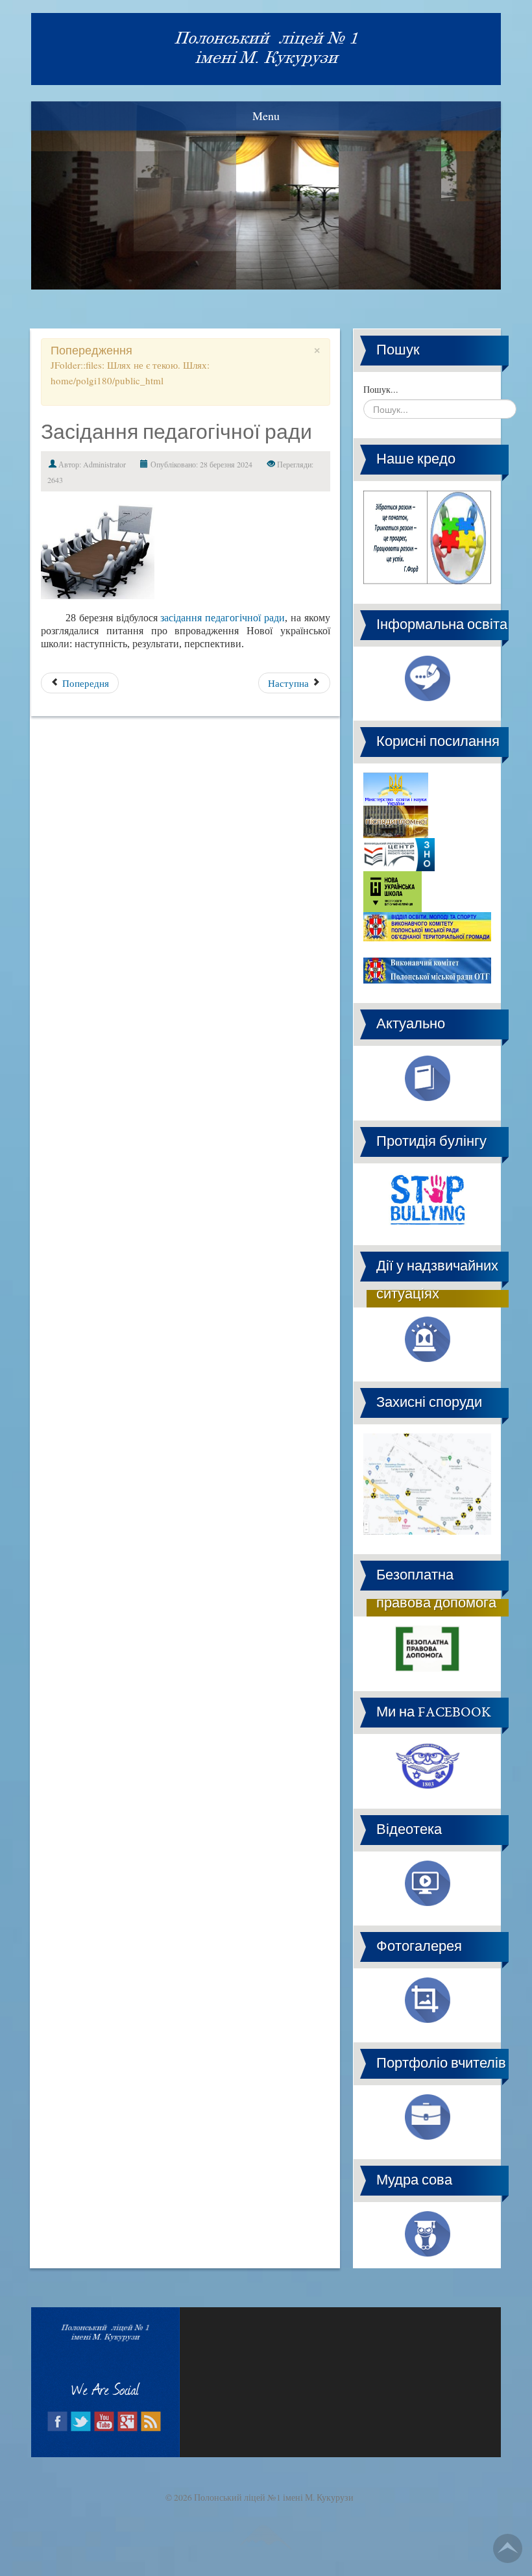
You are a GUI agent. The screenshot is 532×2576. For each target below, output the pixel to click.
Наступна (290, 683)
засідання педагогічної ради (223, 618)
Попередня (84, 683)
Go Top (508, 2548)
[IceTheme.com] (266, 2527)
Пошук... (381, 389)
